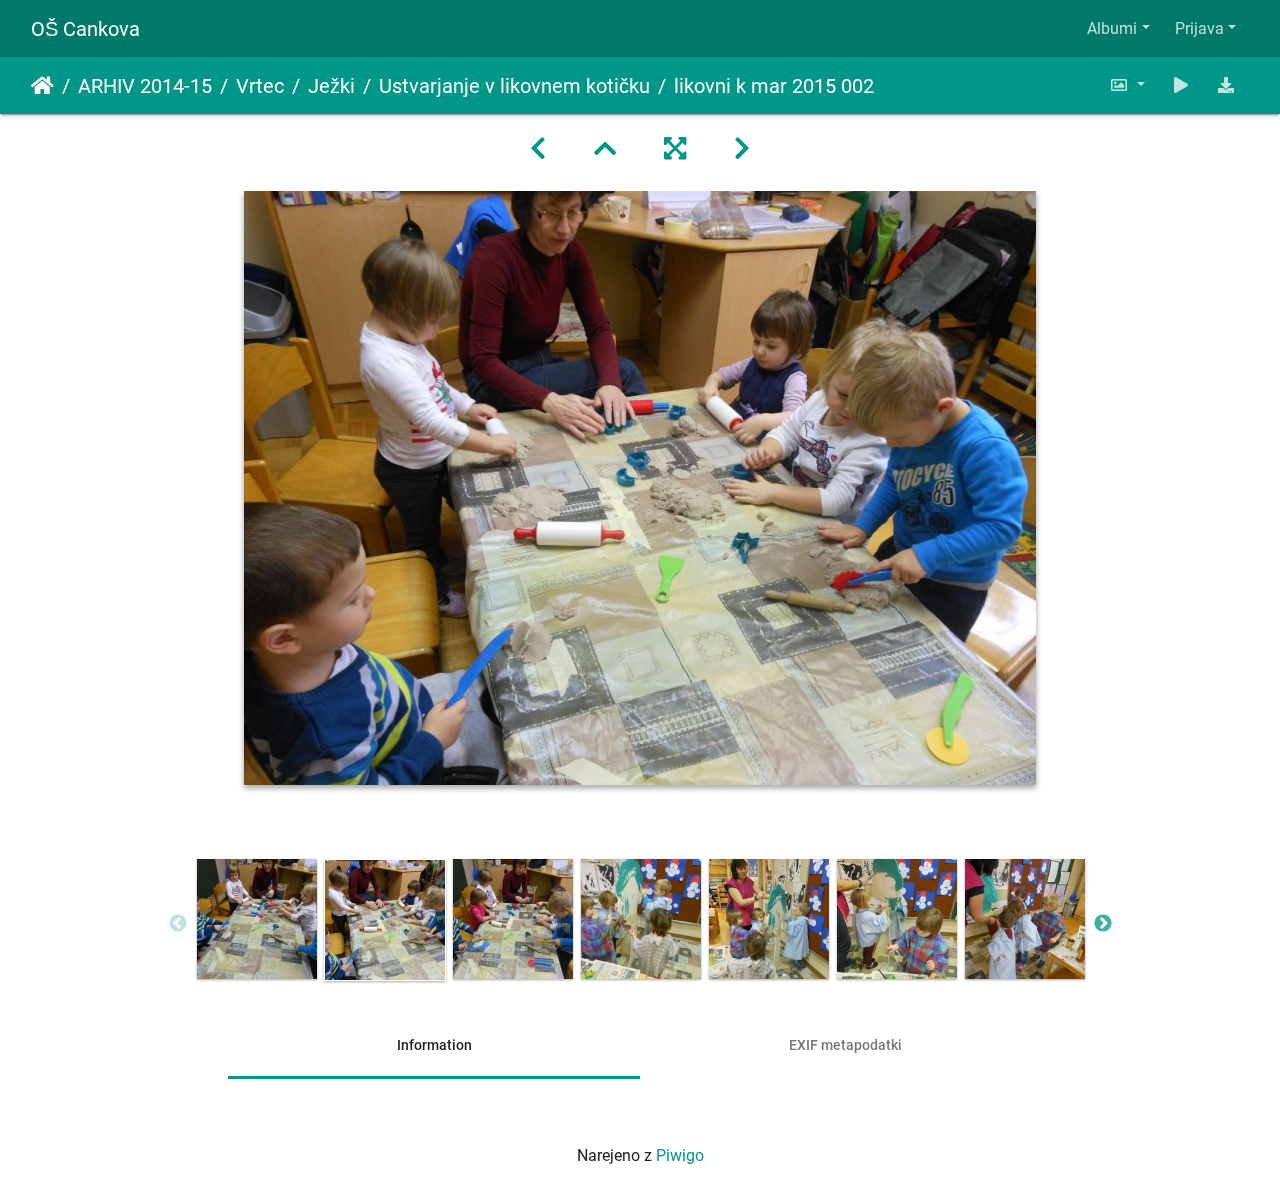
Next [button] (1103, 924)
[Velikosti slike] (1127, 85)
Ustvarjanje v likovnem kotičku (514, 86)
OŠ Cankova (85, 29)
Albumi (1112, 28)
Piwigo (680, 1155)
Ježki (331, 86)
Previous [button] (178, 924)
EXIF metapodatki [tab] (845, 1045)
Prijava (1199, 28)
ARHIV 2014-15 (145, 86)
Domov (42, 86)
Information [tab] (434, 1045)
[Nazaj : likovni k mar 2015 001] (538, 149)
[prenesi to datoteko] (1226, 85)
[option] (257, 919)
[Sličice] (605, 149)
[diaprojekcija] (1181, 85)
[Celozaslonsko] (675, 149)
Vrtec (260, 86)
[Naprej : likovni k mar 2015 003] (742, 149)
